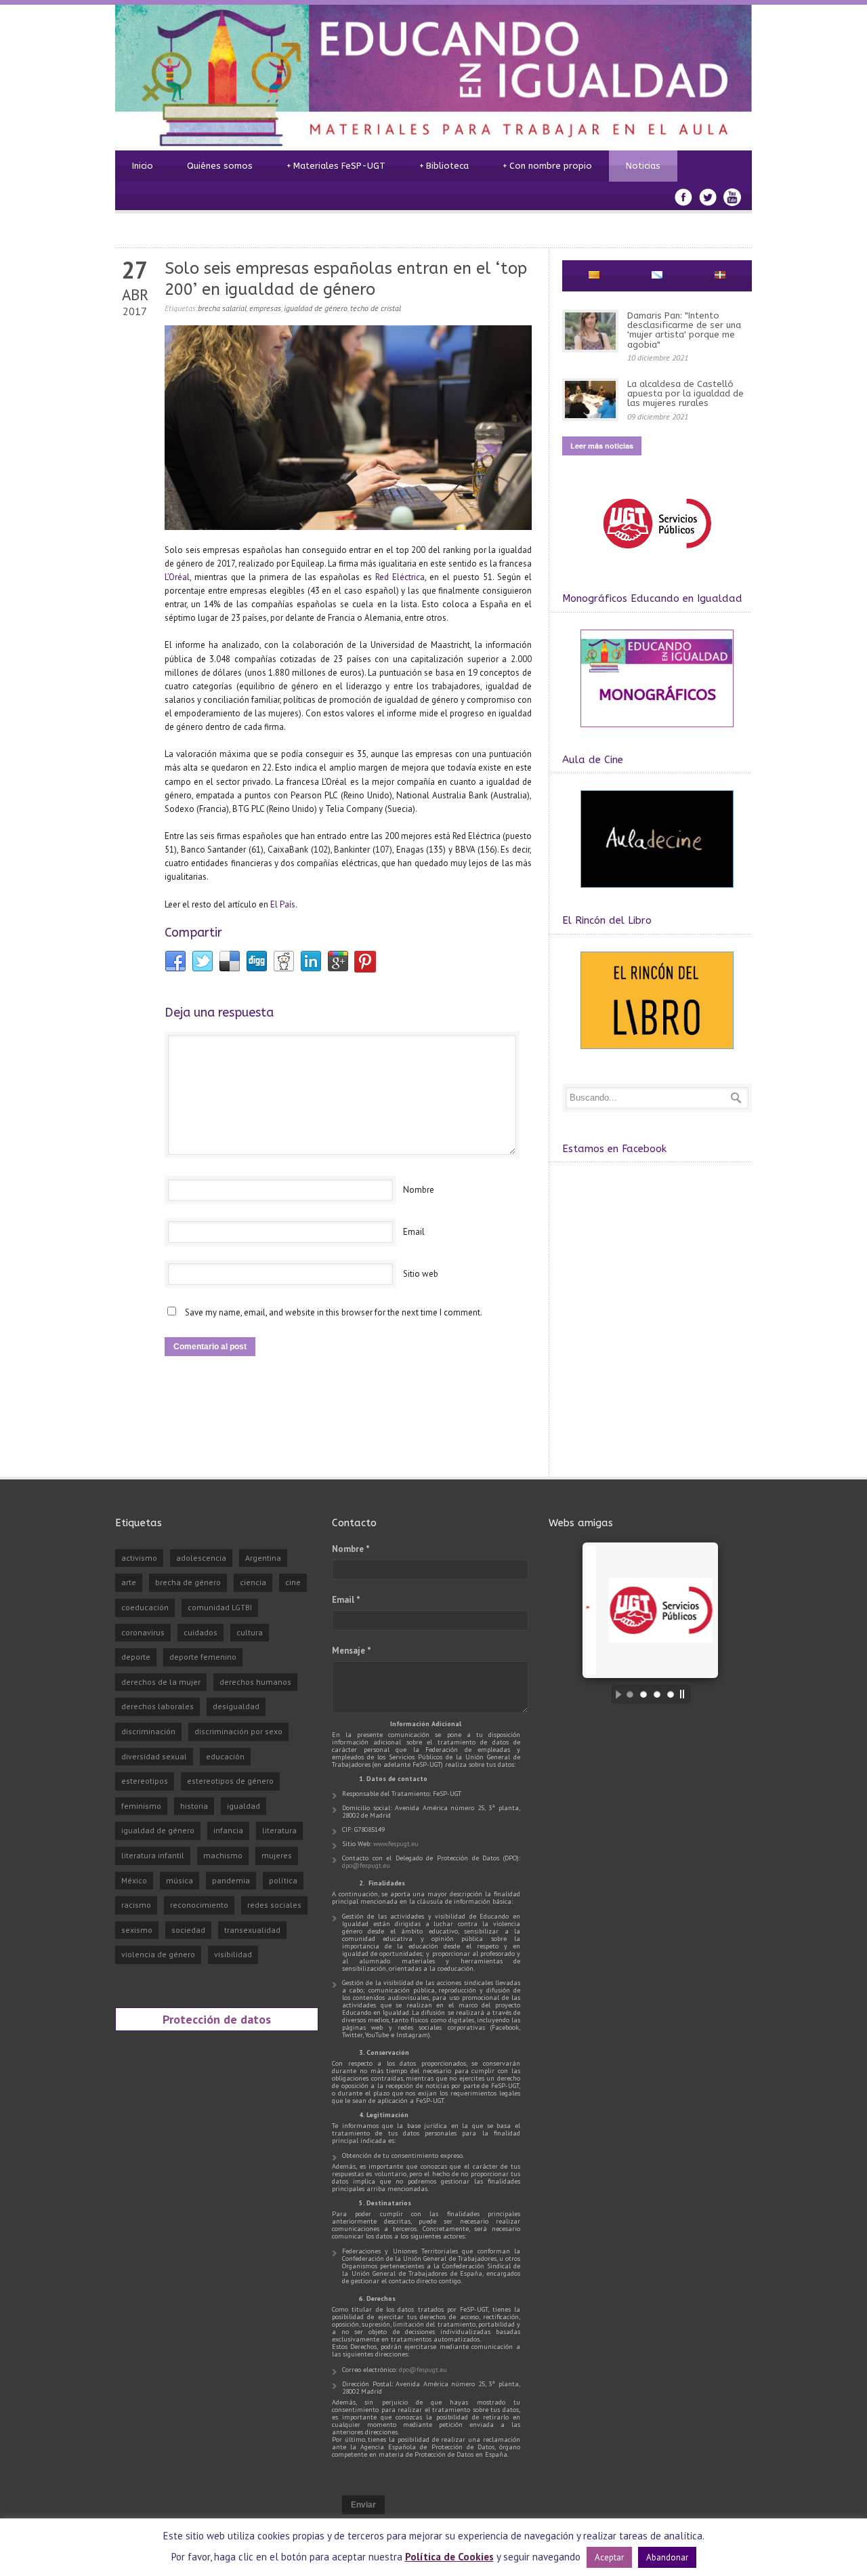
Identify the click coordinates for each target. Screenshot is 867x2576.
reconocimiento (199, 1905)
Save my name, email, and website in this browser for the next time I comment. (334, 1312)
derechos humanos (255, 1682)
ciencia (253, 1582)
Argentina (263, 1558)
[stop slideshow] (685, 1694)
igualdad (244, 1806)
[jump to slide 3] (657, 1694)
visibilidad (233, 1954)
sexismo (137, 1930)
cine (293, 1582)
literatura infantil (153, 1855)
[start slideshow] (615, 1694)
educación (225, 1756)
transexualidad (252, 1930)
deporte (136, 1657)
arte (129, 1582)
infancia (228, 1830)
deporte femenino (203, 1657)
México (134, 1880)
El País (283, 904)
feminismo (141, 1806)
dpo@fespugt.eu (366, 1865)
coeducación (145, 1607)
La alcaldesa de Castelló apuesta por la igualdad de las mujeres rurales (685, 394)
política (283, 1880)
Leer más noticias (602, 446)
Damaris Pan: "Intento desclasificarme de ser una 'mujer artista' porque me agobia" (684, 330)
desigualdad (236, 1706)
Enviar (363, 2505)
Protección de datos (217, 2019)
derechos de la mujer (161, 1682)
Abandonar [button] (667, 2557)
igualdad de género (316, 308)
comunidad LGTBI (220, 1607)
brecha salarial (222, 308)
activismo (139, 1558)
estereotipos (145, 1781)
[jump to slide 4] (671, 1694)
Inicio (143, 166)
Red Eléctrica (400, 577)
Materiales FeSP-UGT (336, 166)
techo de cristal (376, 308)
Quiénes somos (220, 166)
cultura (250, 1632)
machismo (223, 1855)
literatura (279, 1830)
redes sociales (274, 1905)
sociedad (188, 1930)
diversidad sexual (154, 1756)
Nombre (419, 1190)
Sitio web (421, 1274)
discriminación (148, 1731)
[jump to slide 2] (643, 1694)
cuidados (200, 1632)
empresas (265, 308)
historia (194, 1806)
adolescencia (201, 1558)
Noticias (643, 166)
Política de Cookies (449, 2557)
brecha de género (188, 1582)
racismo (136, 1905)
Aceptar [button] (609, 2557)
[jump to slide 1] (630, 1694)
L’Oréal (177, 577)
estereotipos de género (230, 1781)
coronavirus (143, 1632)
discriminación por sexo (238, 1731)
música (179, 1880)
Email (414, 1232)
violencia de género (158, 1954)
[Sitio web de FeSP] (657, 555)
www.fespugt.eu (396, 1844)
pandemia (231, 1880)
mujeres (277, 1855)
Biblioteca (444, 166)
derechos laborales (157, 1706)
